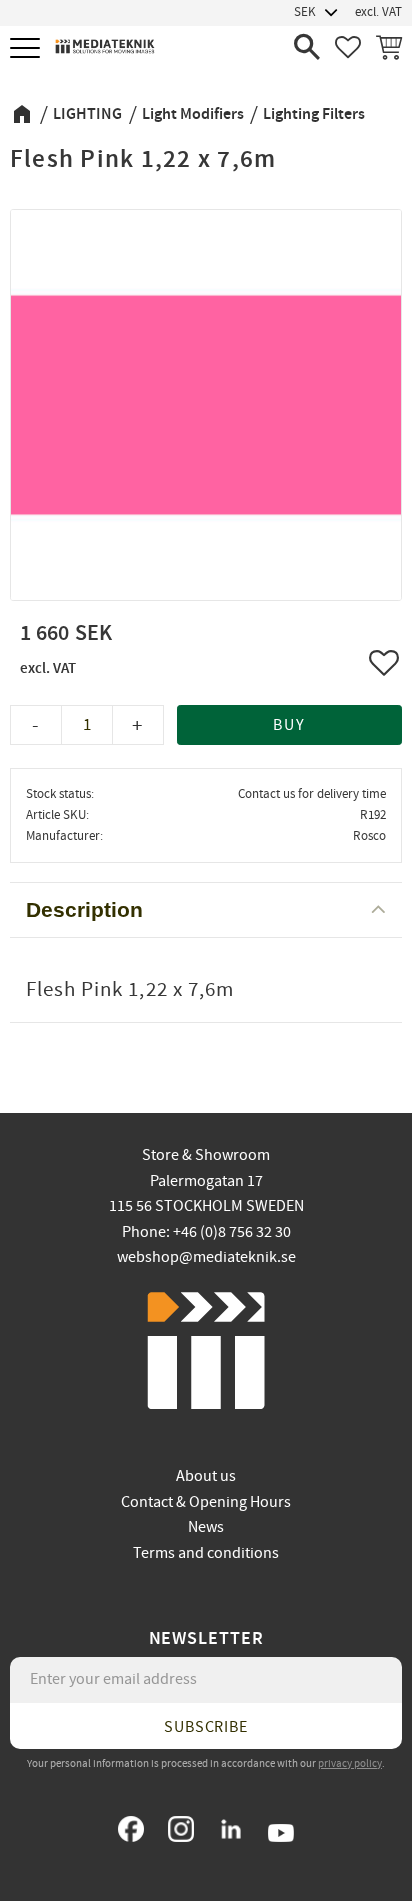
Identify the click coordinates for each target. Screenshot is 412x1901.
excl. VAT (378, 12)
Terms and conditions (206, 1553)
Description (84, 909)
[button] (27, 49)
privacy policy (350, 1763)
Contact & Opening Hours (206, 1502)
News (206, 1527)
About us (206, 1476)
